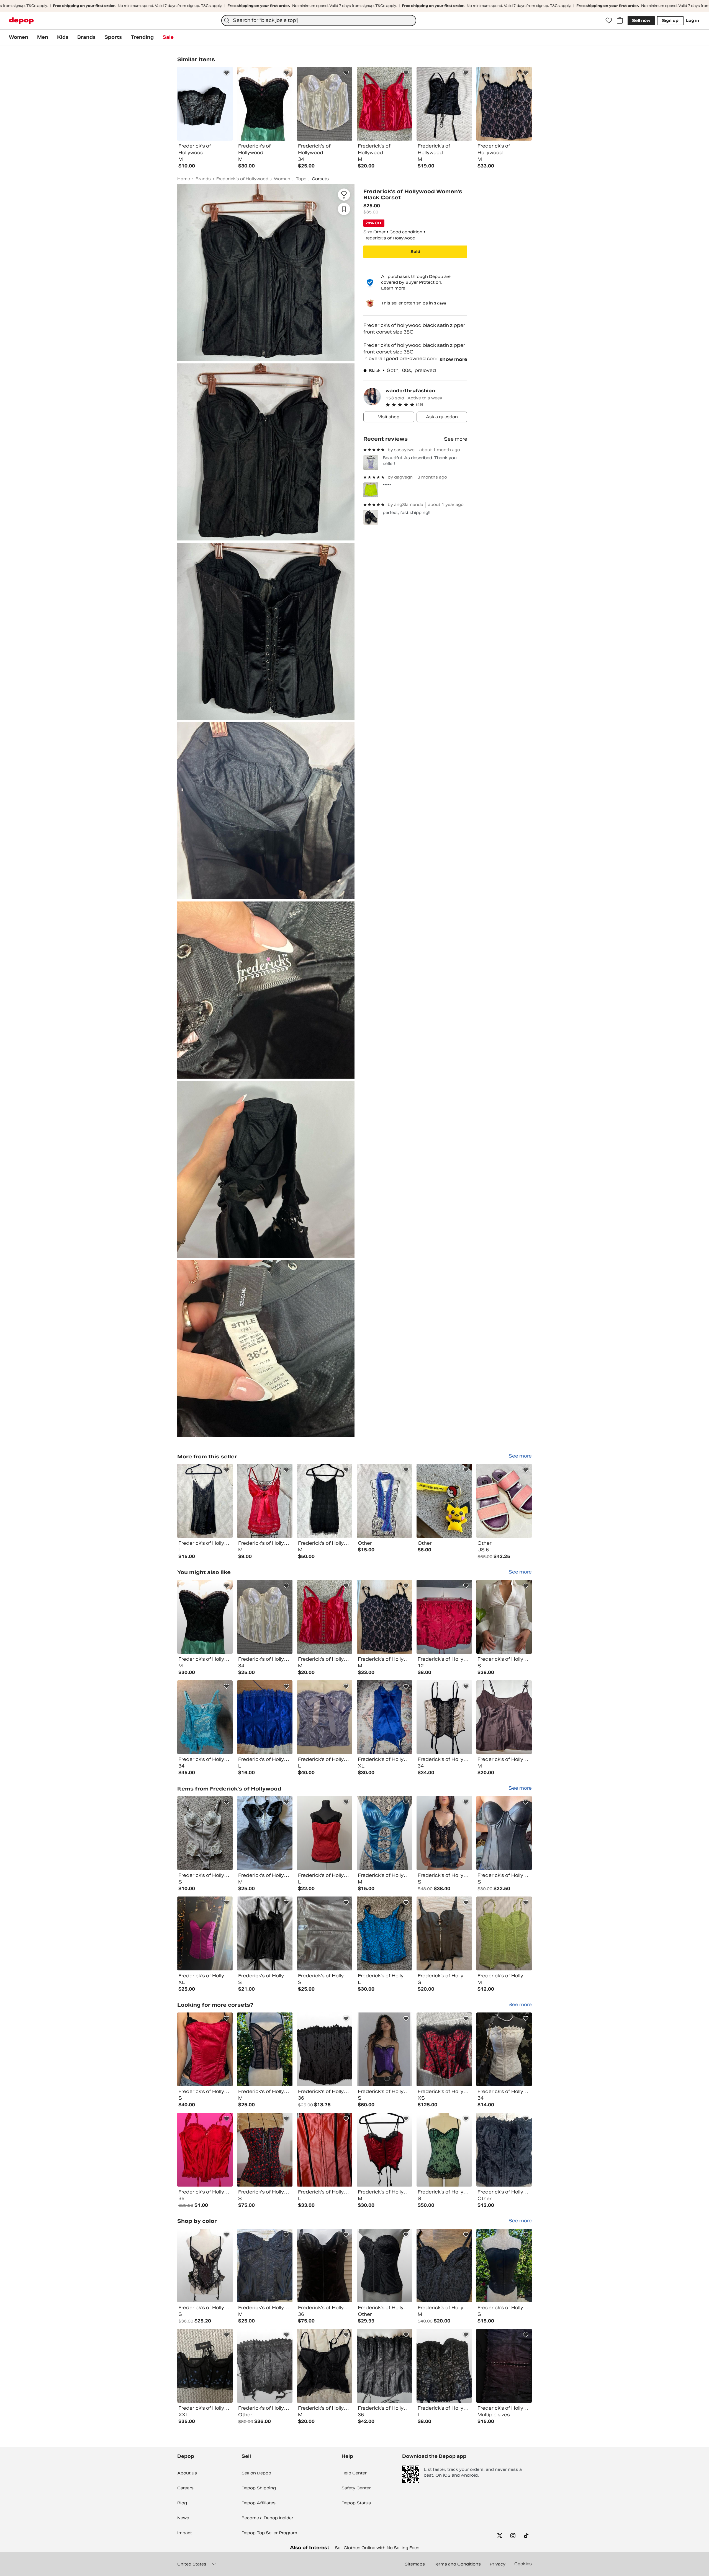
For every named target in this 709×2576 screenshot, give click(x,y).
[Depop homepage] (21, 21)
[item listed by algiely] (325, 1933)
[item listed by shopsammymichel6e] (444, 1717)
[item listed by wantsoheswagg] (504, 2266)
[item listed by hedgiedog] (444, 2150)
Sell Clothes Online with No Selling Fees (377, 2548)
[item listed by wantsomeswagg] (265, 2049)
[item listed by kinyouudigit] (205, 2049)
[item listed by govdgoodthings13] (325, 1617)
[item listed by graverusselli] (325, 2366)
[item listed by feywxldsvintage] (444, 1833)
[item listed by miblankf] (325, 1833)
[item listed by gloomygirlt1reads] (265, 1833)
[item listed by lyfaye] (265, 1717)
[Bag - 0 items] (620, 20)
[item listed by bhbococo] (384, 2049)
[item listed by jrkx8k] (504, 2366)
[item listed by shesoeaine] (384, 1833)
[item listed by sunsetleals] (325, 2266)
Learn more (393, 288)
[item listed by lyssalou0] (504, 1717)
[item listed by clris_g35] (384, 2366)
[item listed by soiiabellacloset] (265, 2266)
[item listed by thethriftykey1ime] (205, 2266)
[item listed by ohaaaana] (265, 2150)
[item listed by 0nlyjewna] (504, 2049)
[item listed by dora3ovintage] (504, 1617)
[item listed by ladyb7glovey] (504, 1833)
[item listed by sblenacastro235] (444, 1933)
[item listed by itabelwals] (205, 2366)
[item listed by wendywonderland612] (205, 1933)
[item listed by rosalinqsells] (265, 1617)
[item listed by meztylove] (444, 2266)
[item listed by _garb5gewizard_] (325, 2150)
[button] (426, 405)
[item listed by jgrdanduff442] (504, 1933)
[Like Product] (227, 73)
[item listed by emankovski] (444, 2366)
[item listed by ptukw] (265, 2366)
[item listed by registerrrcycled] (384, 1617)
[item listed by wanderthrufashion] (205, 1501)
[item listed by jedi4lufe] (444, 1617)
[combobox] (319, 20)
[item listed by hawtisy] (504, 2150)
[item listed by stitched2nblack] (265, 1933)
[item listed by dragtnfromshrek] (205, 2150)
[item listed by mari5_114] (205, 1617)
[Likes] (609, 20)
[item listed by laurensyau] (444, 2049)
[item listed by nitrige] (384, 2150)
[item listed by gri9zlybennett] (205, 1717)
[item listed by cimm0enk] (384, 1717)
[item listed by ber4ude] (384, 1933)
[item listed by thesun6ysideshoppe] (384, 2266)
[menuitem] (19, 37)
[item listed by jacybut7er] (205, 1833)
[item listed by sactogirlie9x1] (325, 2049)
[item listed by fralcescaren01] (325, 1717)
